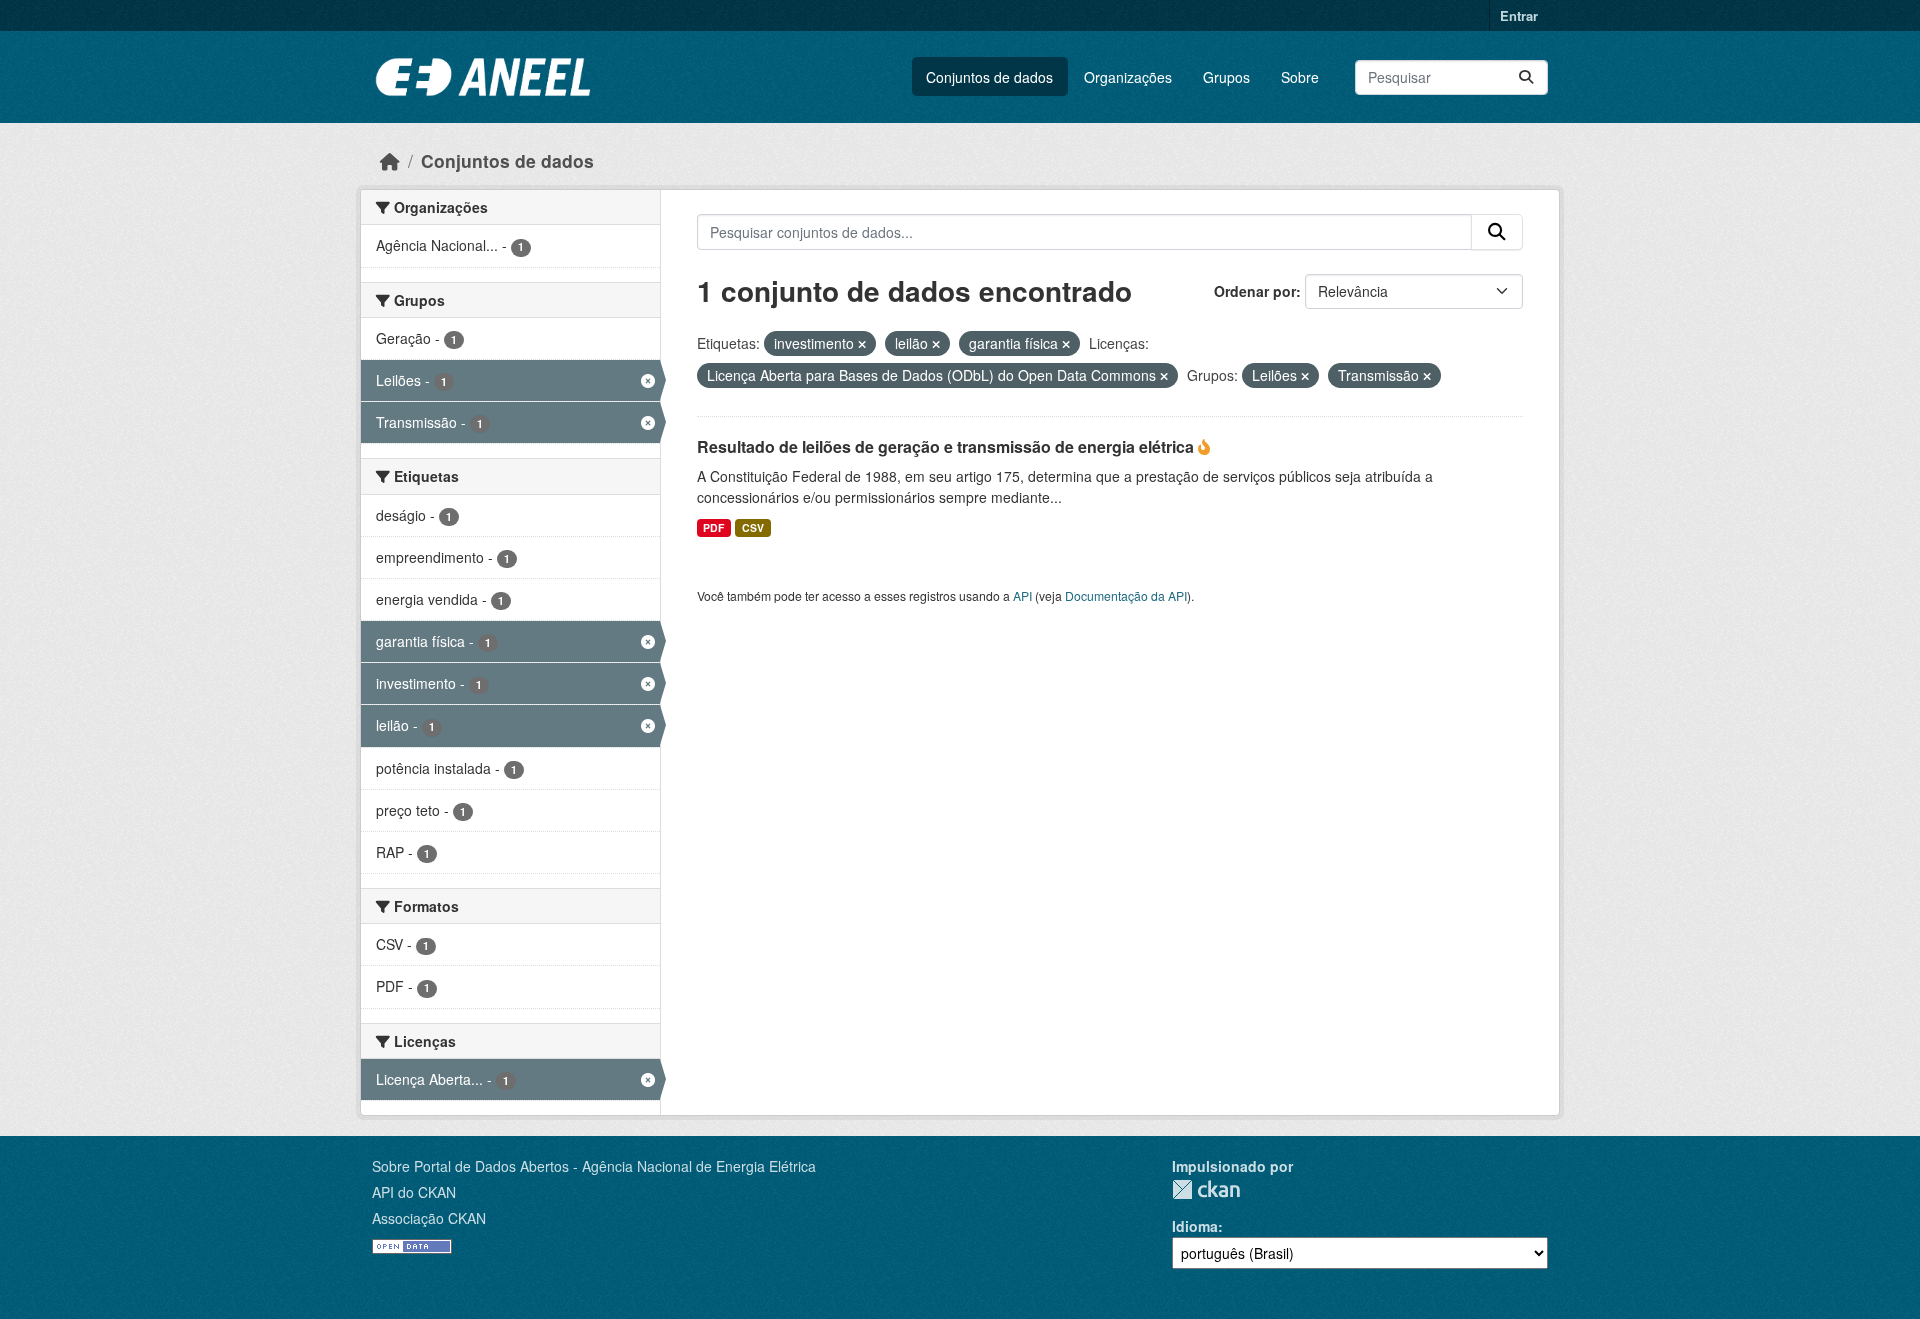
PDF (713, 527)
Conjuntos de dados (989, 77)
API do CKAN (414, 1192)
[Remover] (862, 344)
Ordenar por (1255, 291)
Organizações (1128, 77)
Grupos (1226, 77)
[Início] (390, 160)
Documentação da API (1126, 595)
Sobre (1300, 77)
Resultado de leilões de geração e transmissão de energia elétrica (947, 446)
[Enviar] (1526, 77)
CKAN (1206, 1189)
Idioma (1195, 1226)
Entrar (1519, 15)
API (1022, 595)
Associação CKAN (429, 1218)
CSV (753, 527)
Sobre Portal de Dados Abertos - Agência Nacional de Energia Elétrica (594, 1166)
